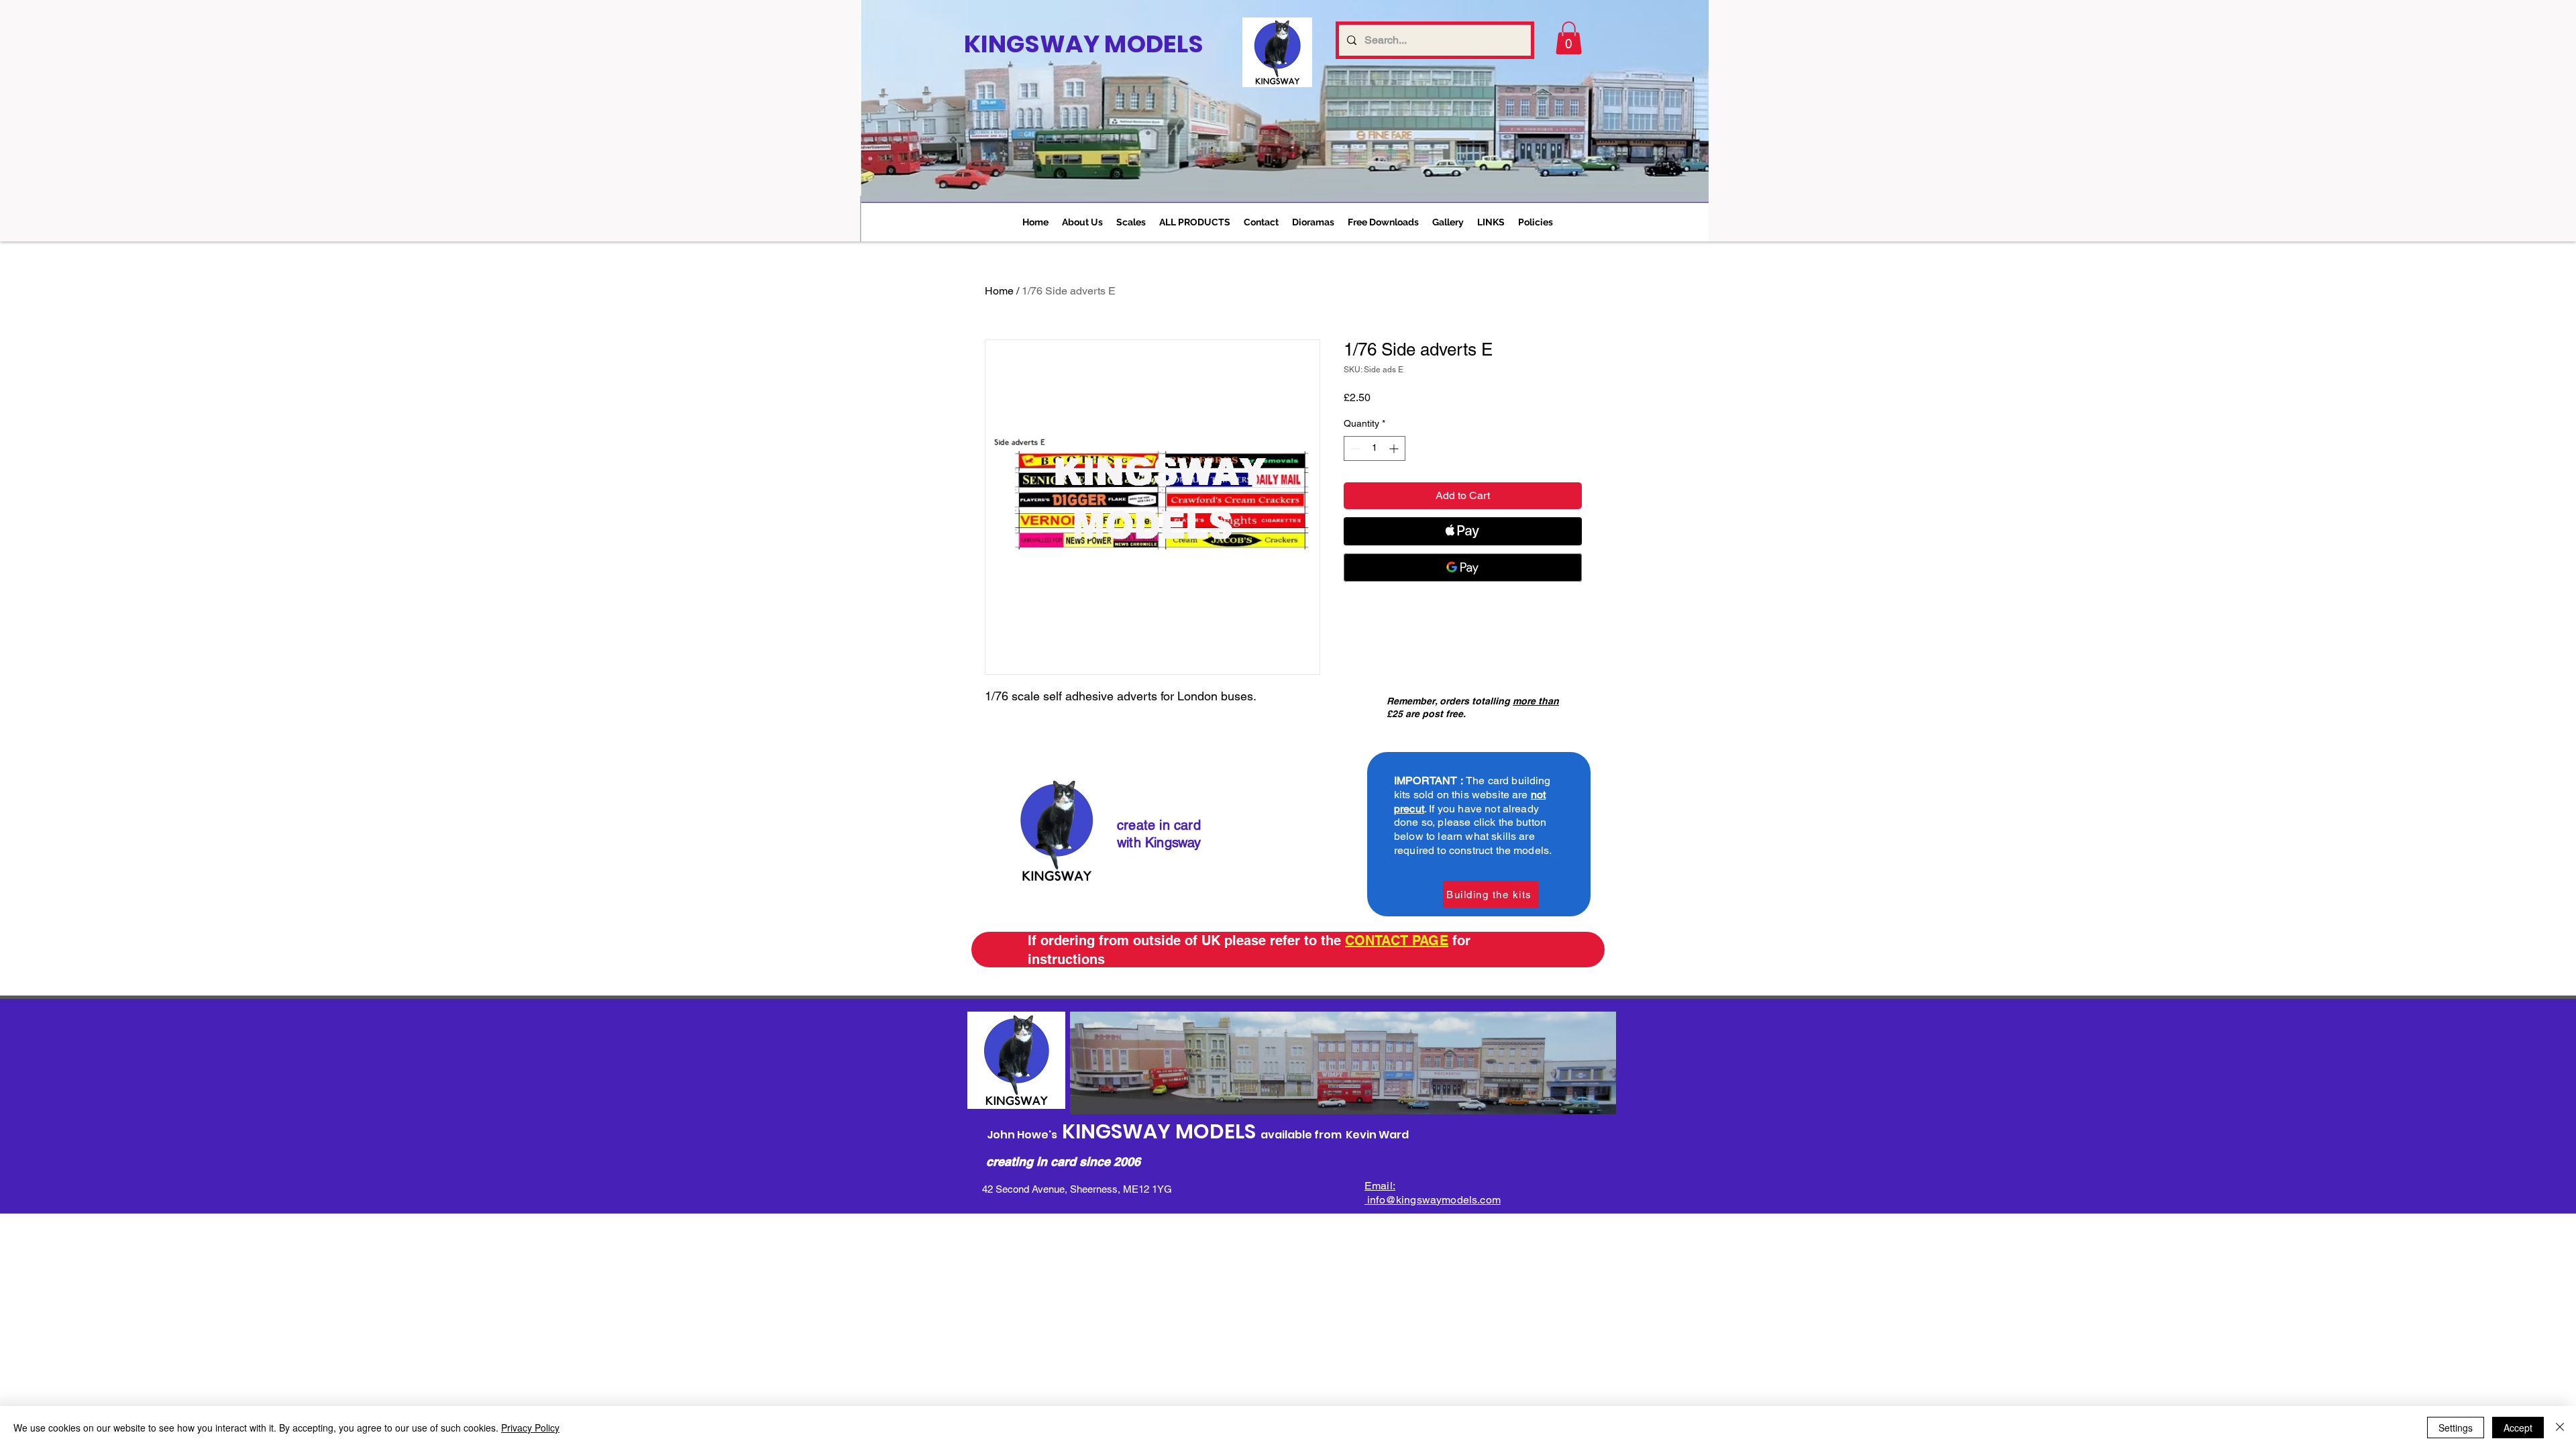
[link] (1569, 38)
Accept (2518, 1428)
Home (999, 291)
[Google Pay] (1463, 568)
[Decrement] (1354, 448)
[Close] (2560, 1428)
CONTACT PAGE (1397, 941)
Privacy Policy (530, 1428)
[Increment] (1395, 448)
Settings (2456, 1428)
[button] (1131, 222)
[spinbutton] (1375, 448)
